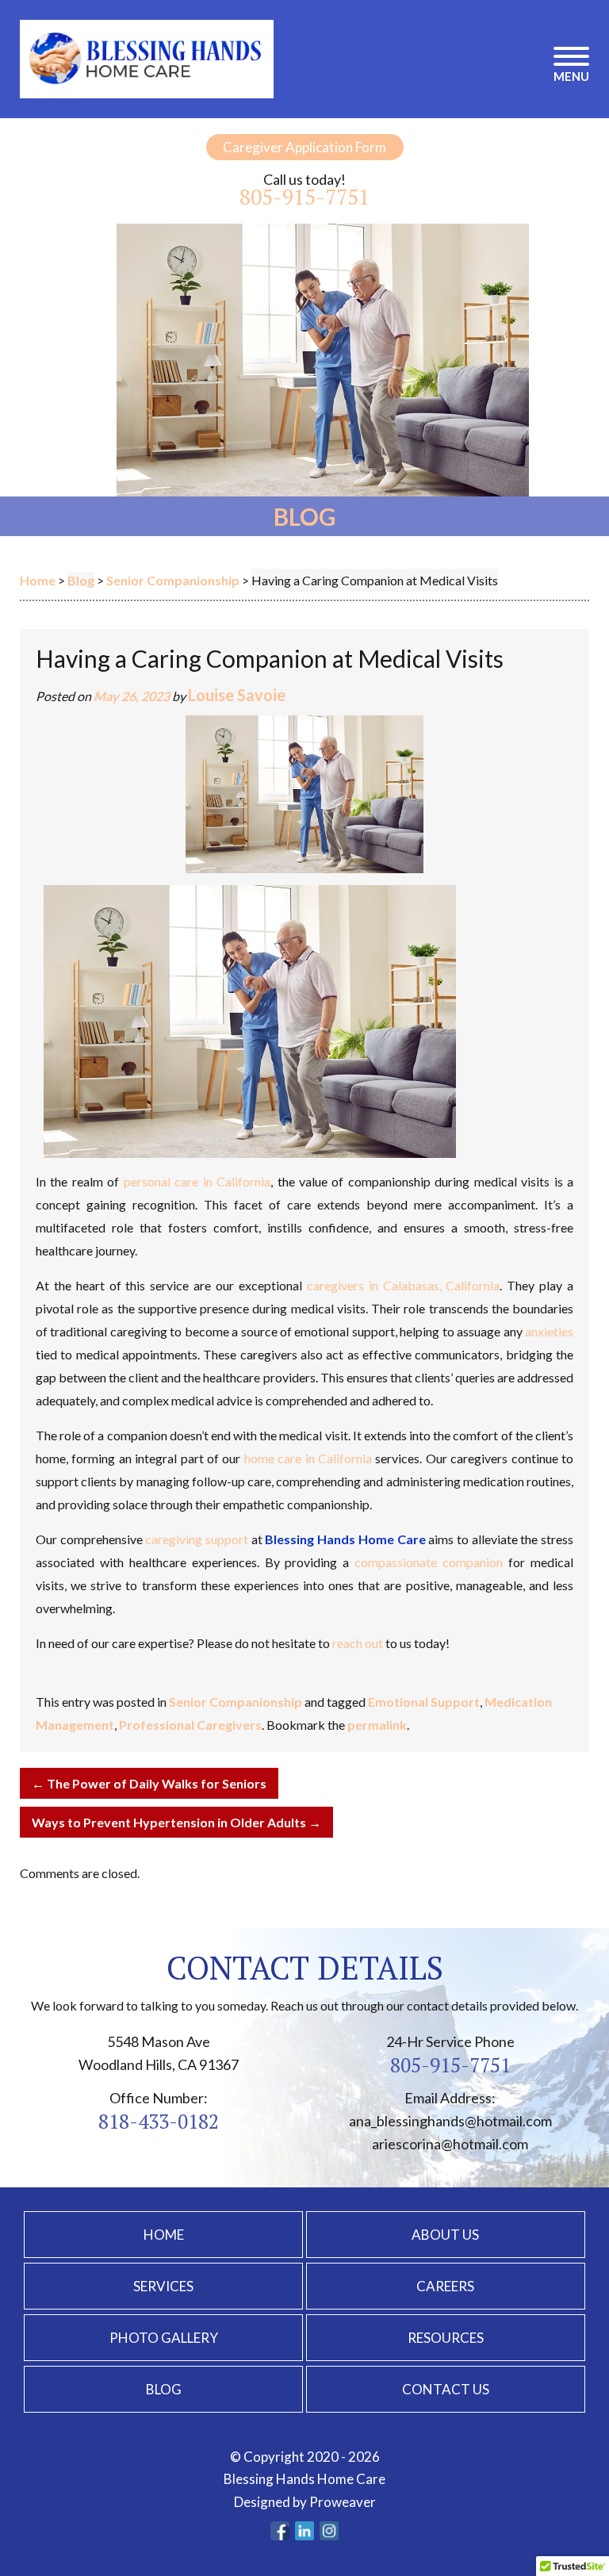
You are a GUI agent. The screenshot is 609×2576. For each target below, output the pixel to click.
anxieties (549, 1331)
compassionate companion (429, 1562)
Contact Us (446, 2389)
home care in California (308, 1458)
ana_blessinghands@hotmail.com (450, 2121)
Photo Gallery (164, 2338)
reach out (358, 1643)
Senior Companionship (236, 1702)
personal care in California (197, 1181)
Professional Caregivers (190, 1725)
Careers (445, 2286)
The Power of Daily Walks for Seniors (149, 1783)
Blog (164, 2389)
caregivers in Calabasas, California (404, 1285)
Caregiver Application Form (304, 147)
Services (163, 2286)
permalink (377, 1725)
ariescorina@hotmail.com (450, 2144)
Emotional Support (424, 1702)
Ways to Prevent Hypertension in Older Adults (176, 1822)
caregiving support (197, 1539)
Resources (446, 2338)
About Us (445, 2235)
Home (164, 2235)
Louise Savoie (237, 695)
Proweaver (343, 2502)
